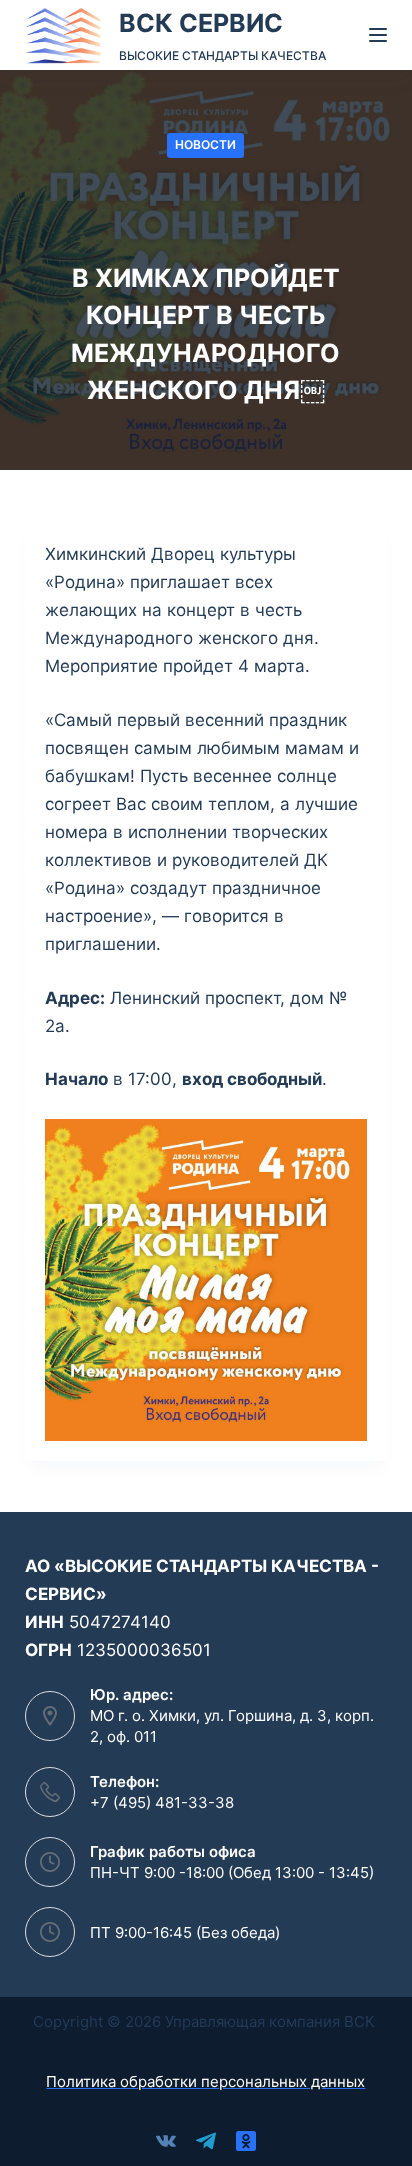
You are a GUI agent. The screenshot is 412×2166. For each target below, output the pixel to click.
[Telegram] (206, 2141)
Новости (205, 144)
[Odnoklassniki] (246, 2141)
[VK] (166, 2141)
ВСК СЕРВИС (201, 23)
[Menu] (378, 35)
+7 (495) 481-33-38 (162, 1802)
